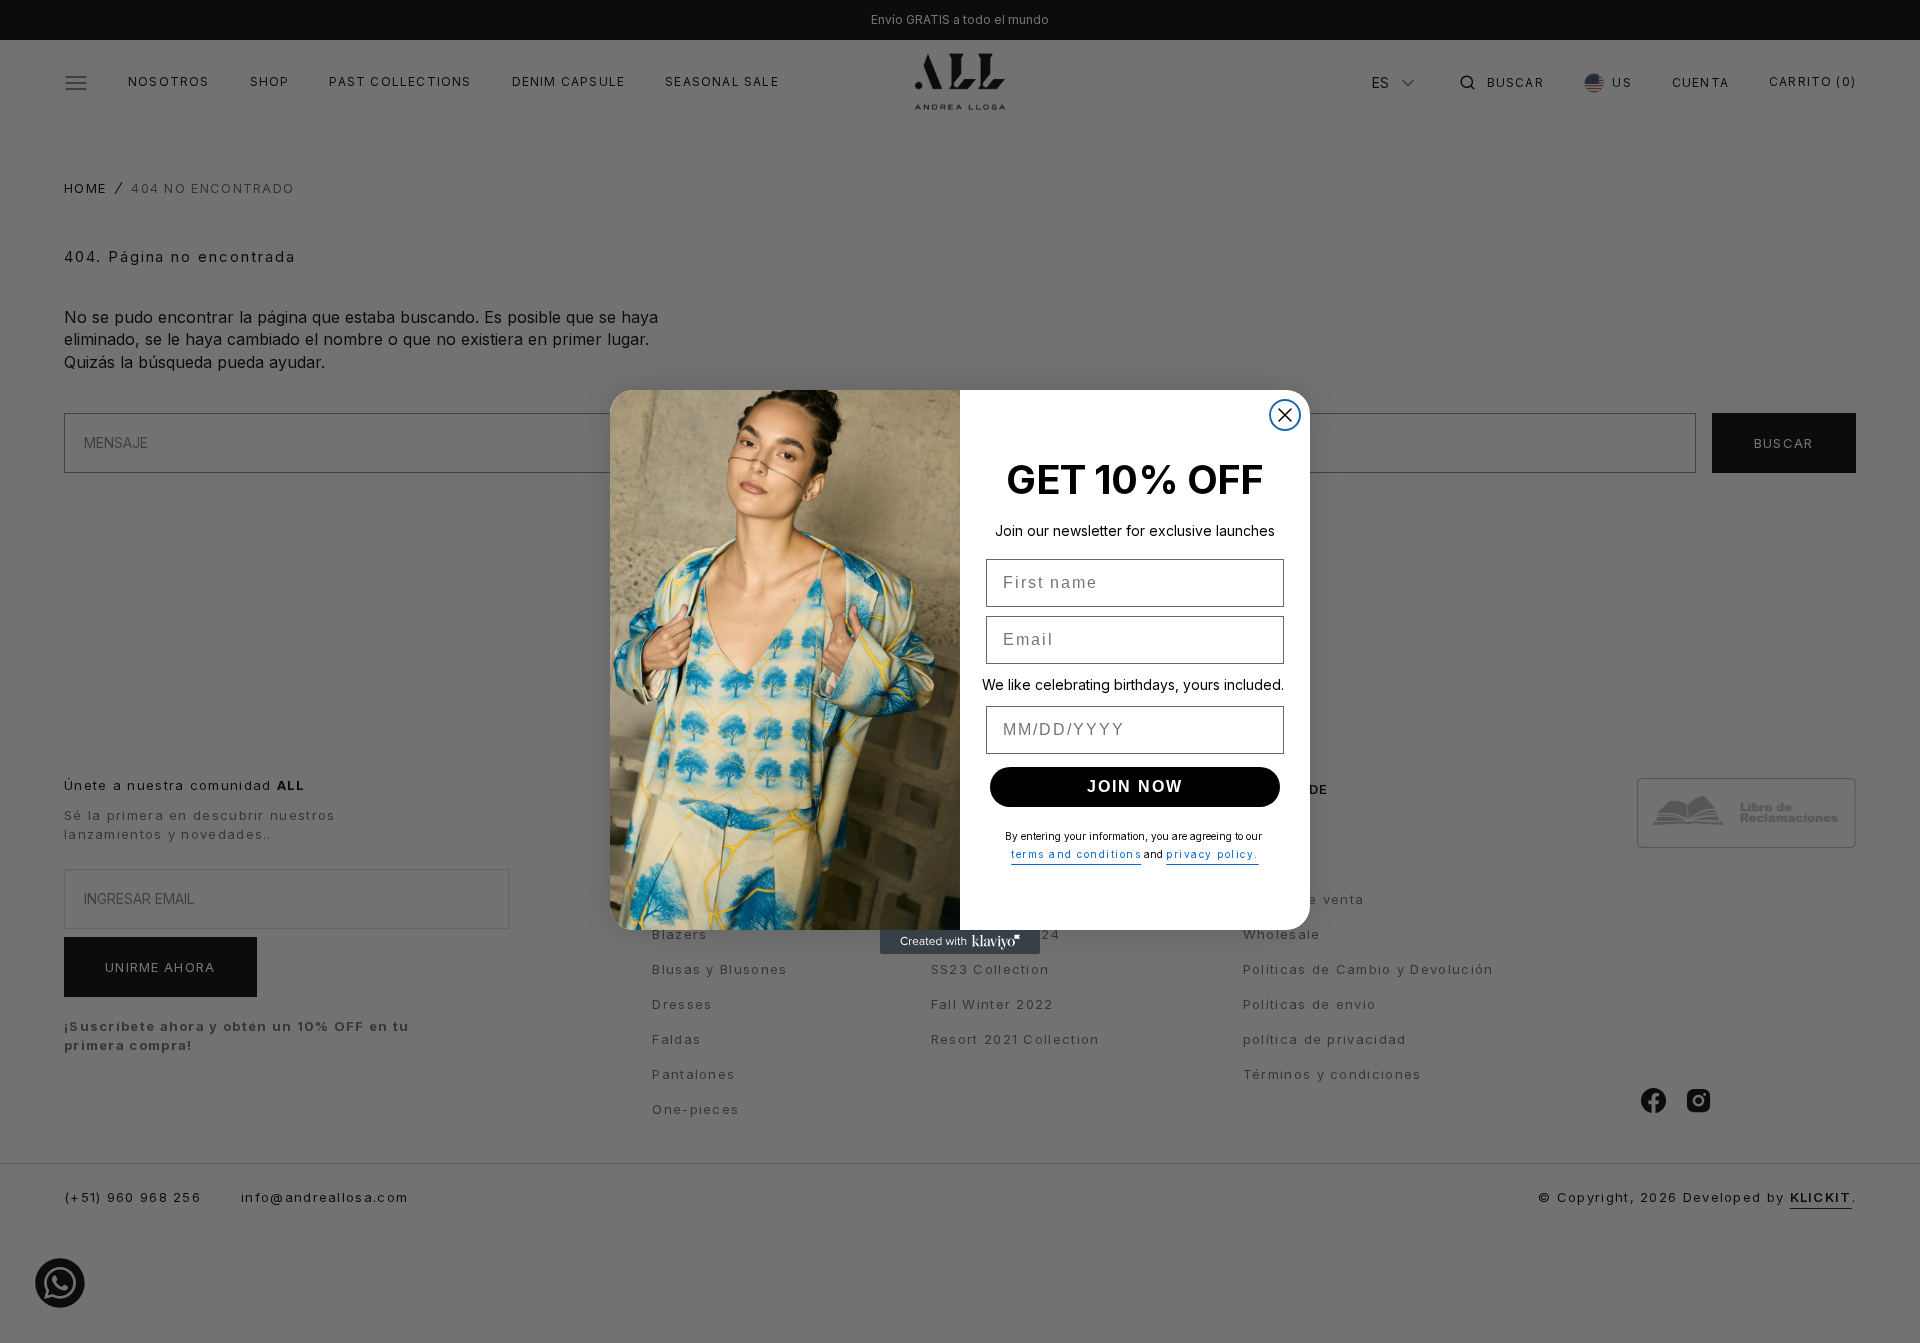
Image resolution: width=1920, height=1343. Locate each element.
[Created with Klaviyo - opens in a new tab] (960, 942)
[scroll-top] (1884, 1297)
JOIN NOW (1135, 786)
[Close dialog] (1285, 415)
